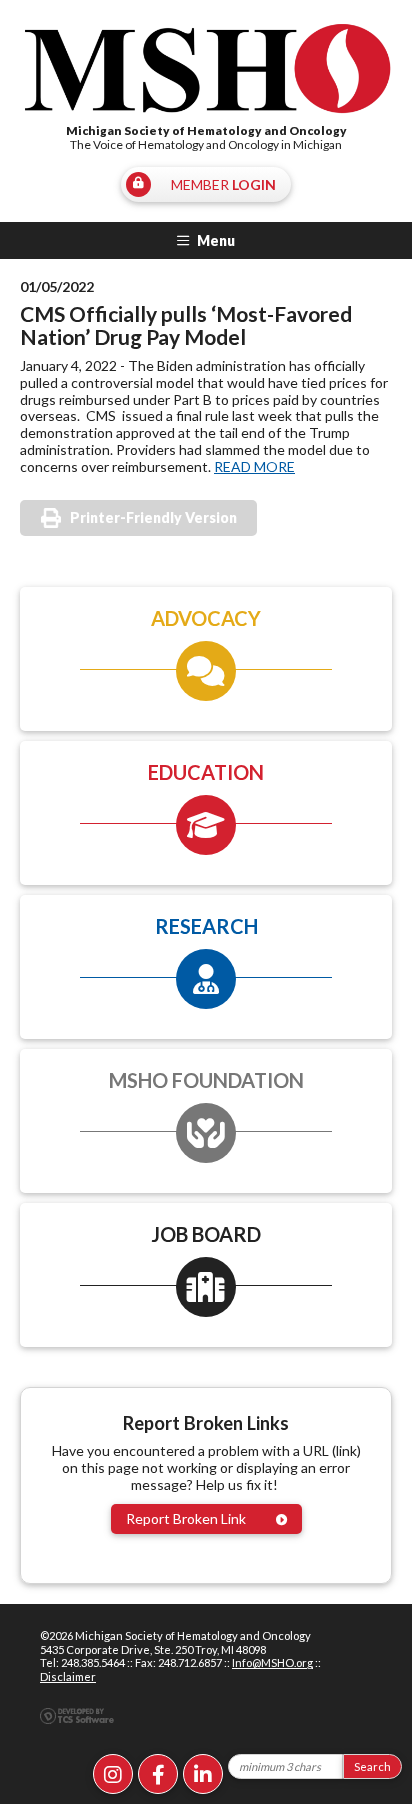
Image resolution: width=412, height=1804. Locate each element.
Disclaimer (68, 1676)
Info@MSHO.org (272, 1662)
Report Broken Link (186, 1518)
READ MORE (254, 466)
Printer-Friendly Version (153, 517)
